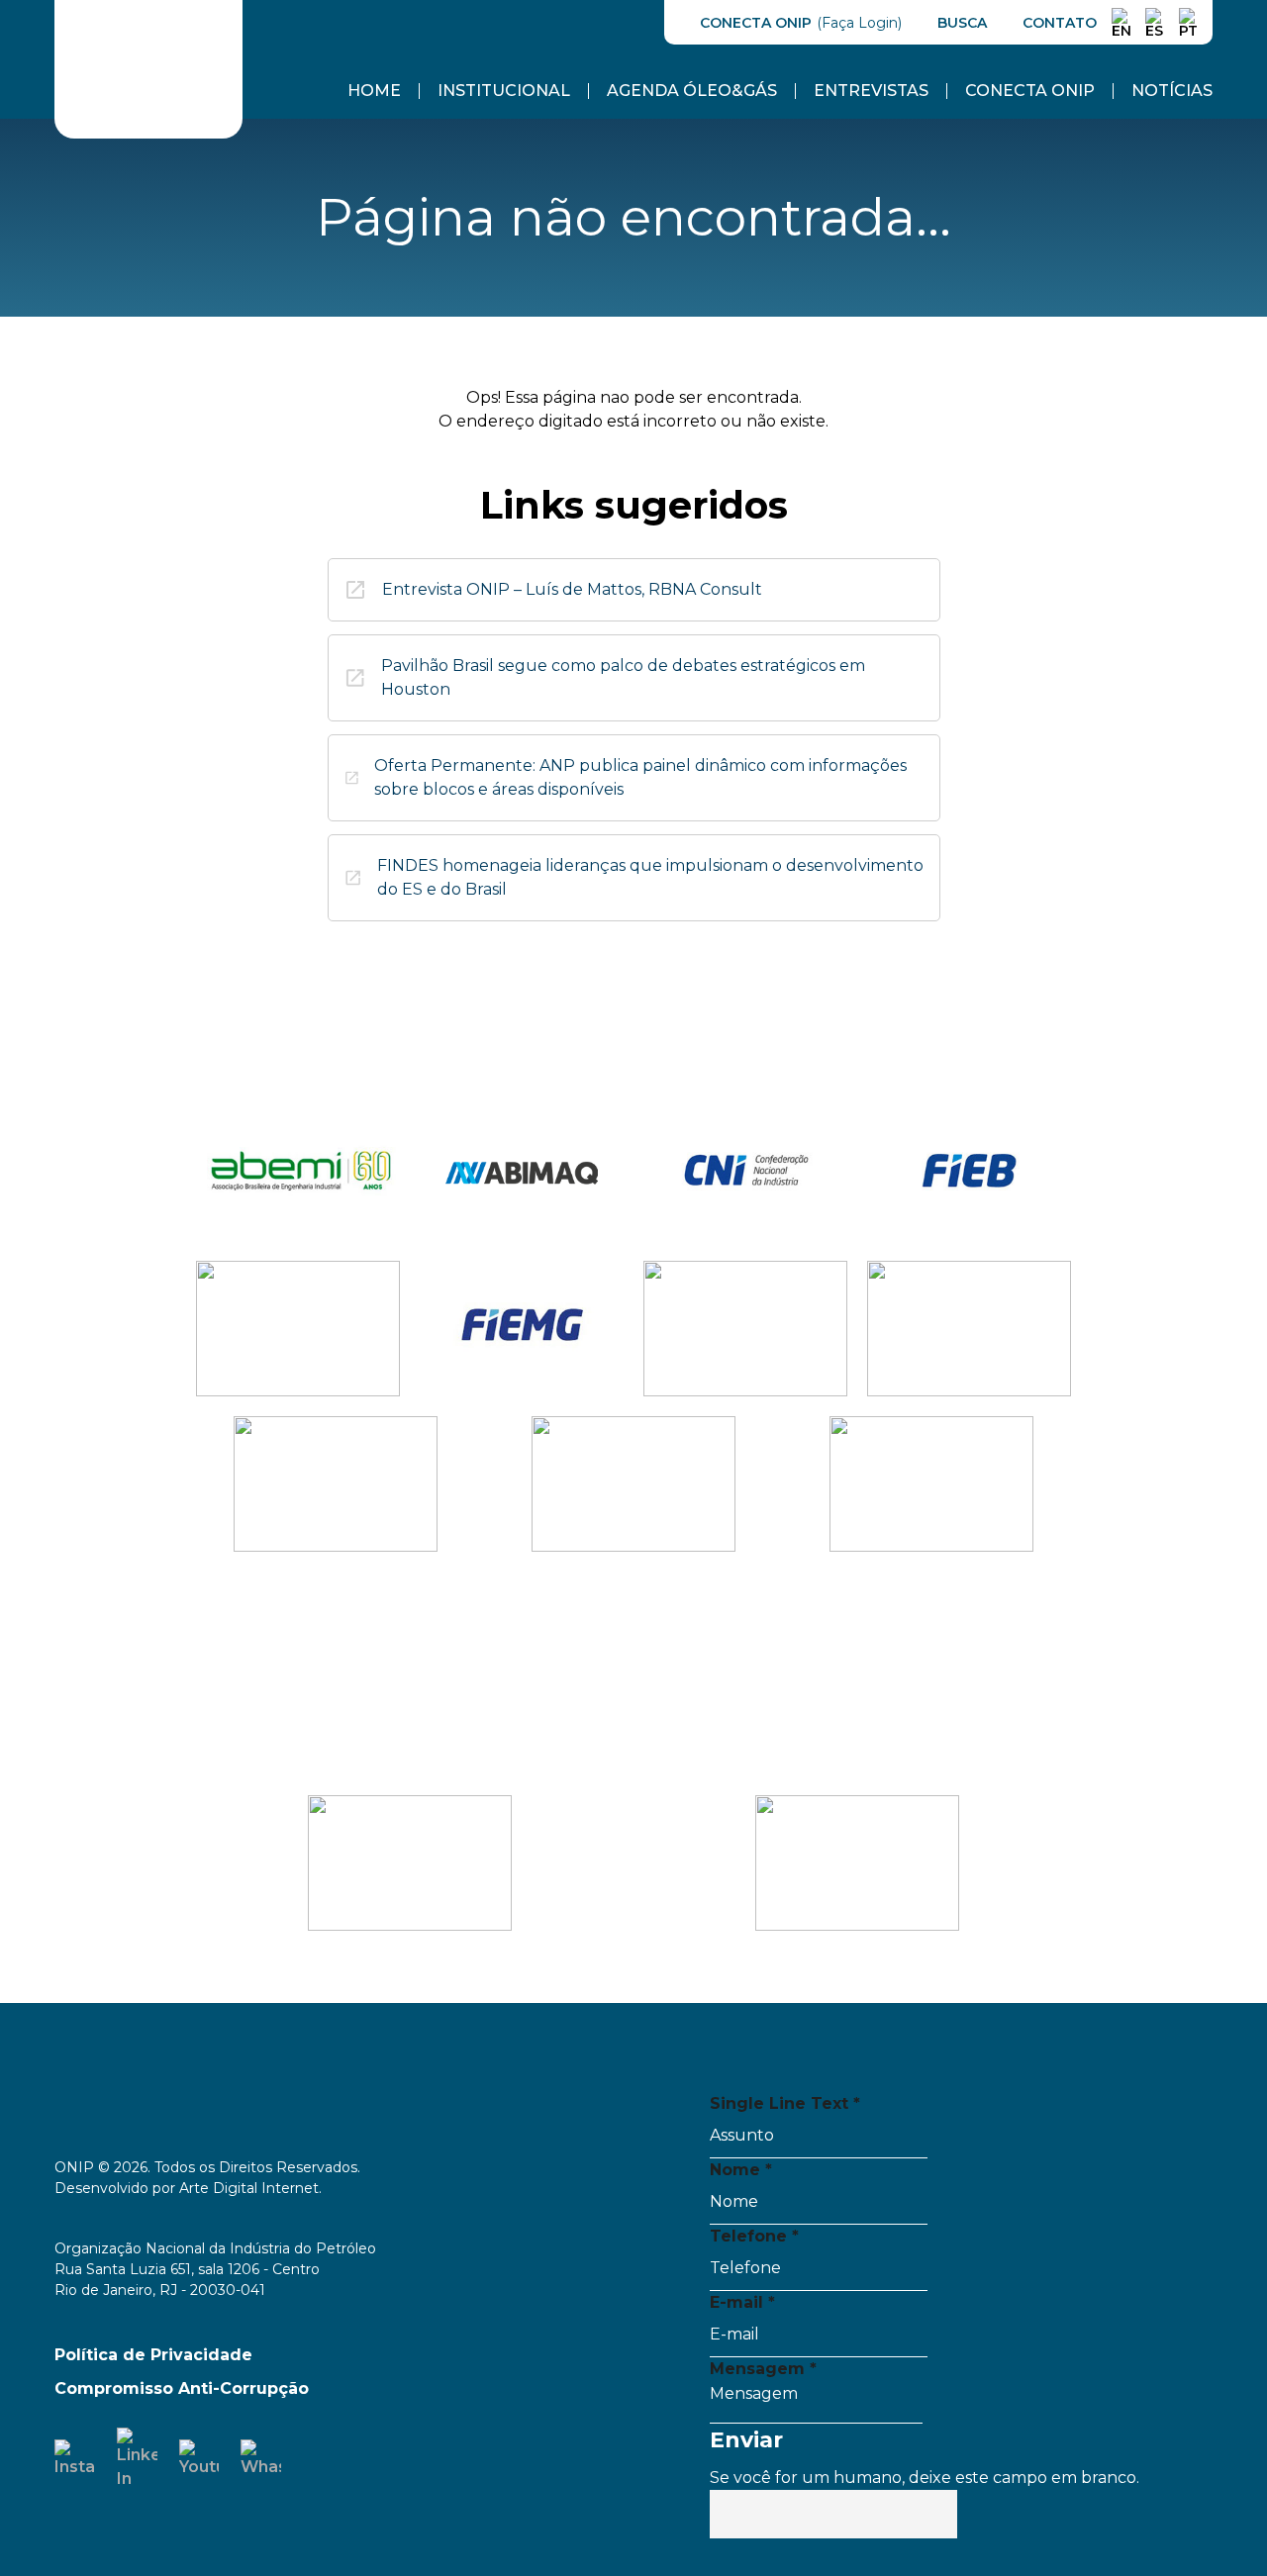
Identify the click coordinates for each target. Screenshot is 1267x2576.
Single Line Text (785, 2103)
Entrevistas (871, 91)
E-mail (742, 2302)
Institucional (504, 91)
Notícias (1172, 91)
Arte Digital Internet (249, 2188)
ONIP (91, 11)
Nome (741, 2170)
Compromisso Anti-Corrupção (182, 2388)
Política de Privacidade (153, 2355)
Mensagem (763, 2369)
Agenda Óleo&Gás (692, 91)
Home (374, 91)
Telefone (754, 2236)
